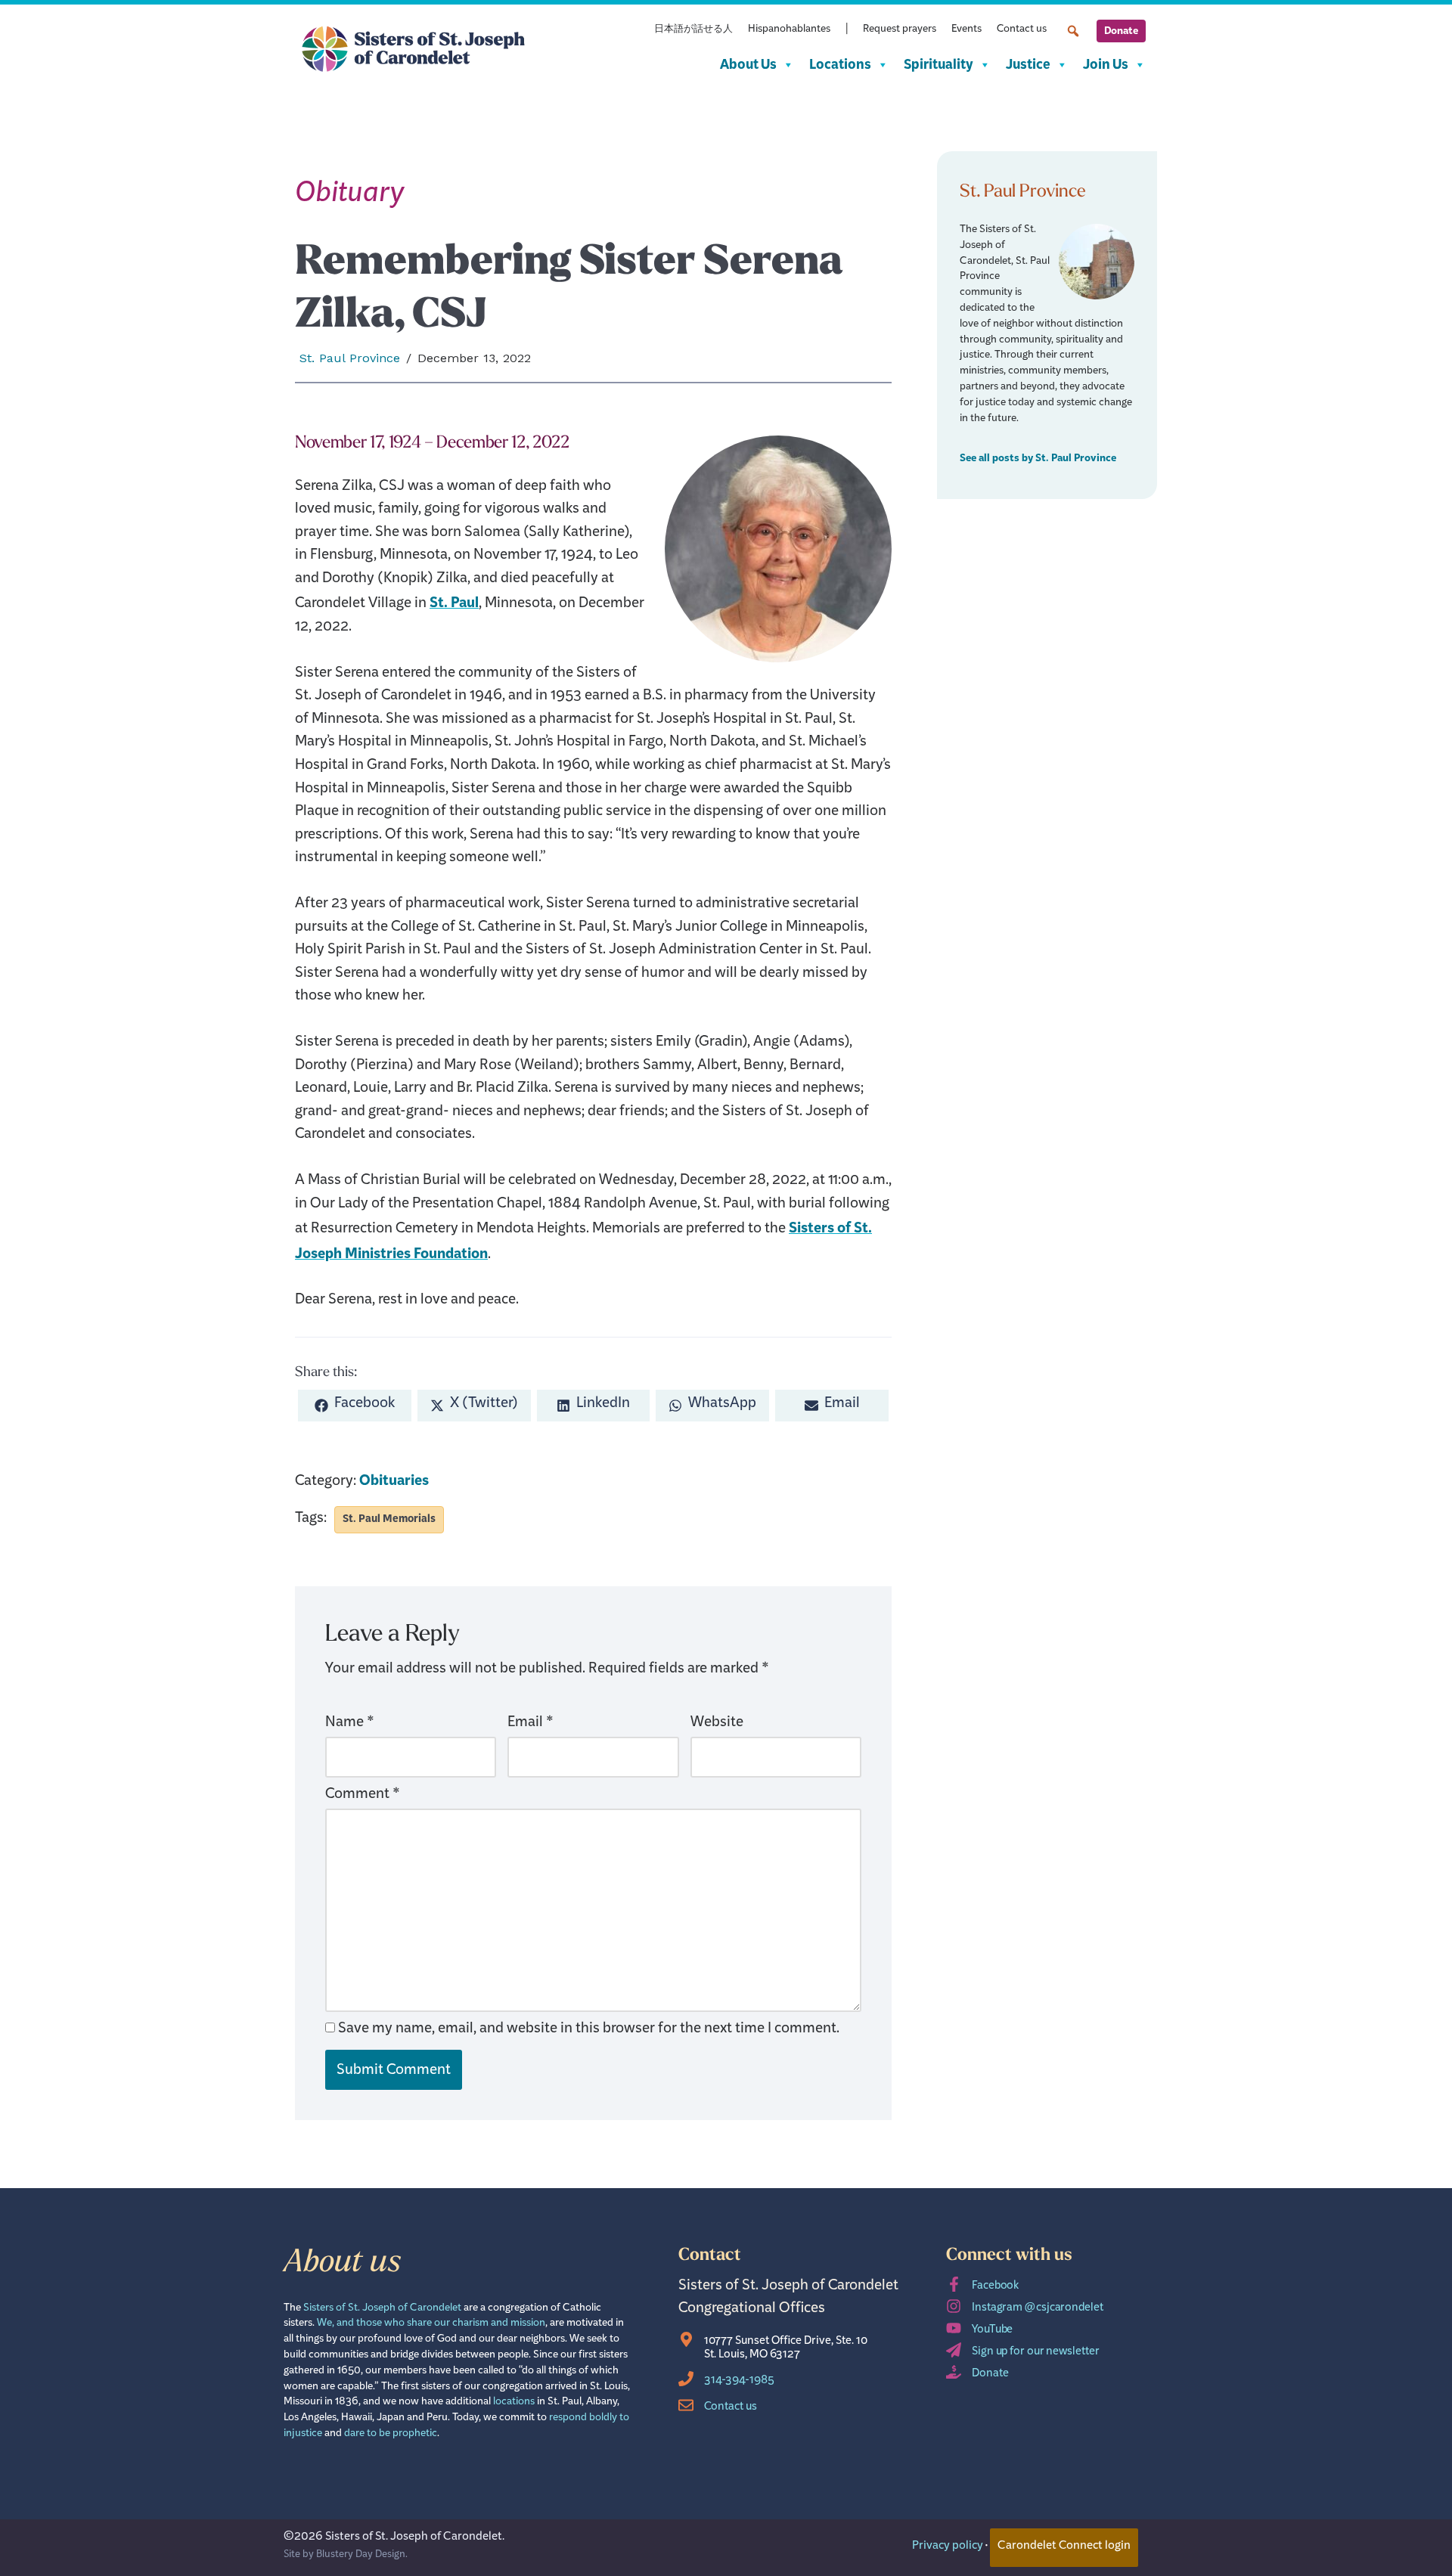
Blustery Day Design (361, 2556)
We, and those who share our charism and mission (431, 2325)
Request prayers (900, 31)
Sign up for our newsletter (1035, 2353)
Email (531, 1725)
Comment (363, 1797)
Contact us (1022, 31)
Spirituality (939, 65)
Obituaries (394, 1481)
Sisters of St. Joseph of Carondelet (382, 2309)
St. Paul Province (350, 358)
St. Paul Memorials (389, 1519)
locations (514, 2403)
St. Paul (454, 603)
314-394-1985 (739, 2382)
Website (717, 1725)
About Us (748, 65)
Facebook (995, 2288)
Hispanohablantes (789, 31)
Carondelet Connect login (1064, 2547)
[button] (1073, 31)
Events (966, 31)
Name (350, 1725)
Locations (840, 65)
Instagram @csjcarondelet (1038, 2309)
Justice (1028, 65)
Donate (1121, 31)
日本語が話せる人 (693, 31)
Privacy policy (948, 2547)
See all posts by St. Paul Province (1038, 458)
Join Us (1106, 65)
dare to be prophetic (391, 2435)
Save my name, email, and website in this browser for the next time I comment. (589, 2031)
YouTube (992, 2331)
